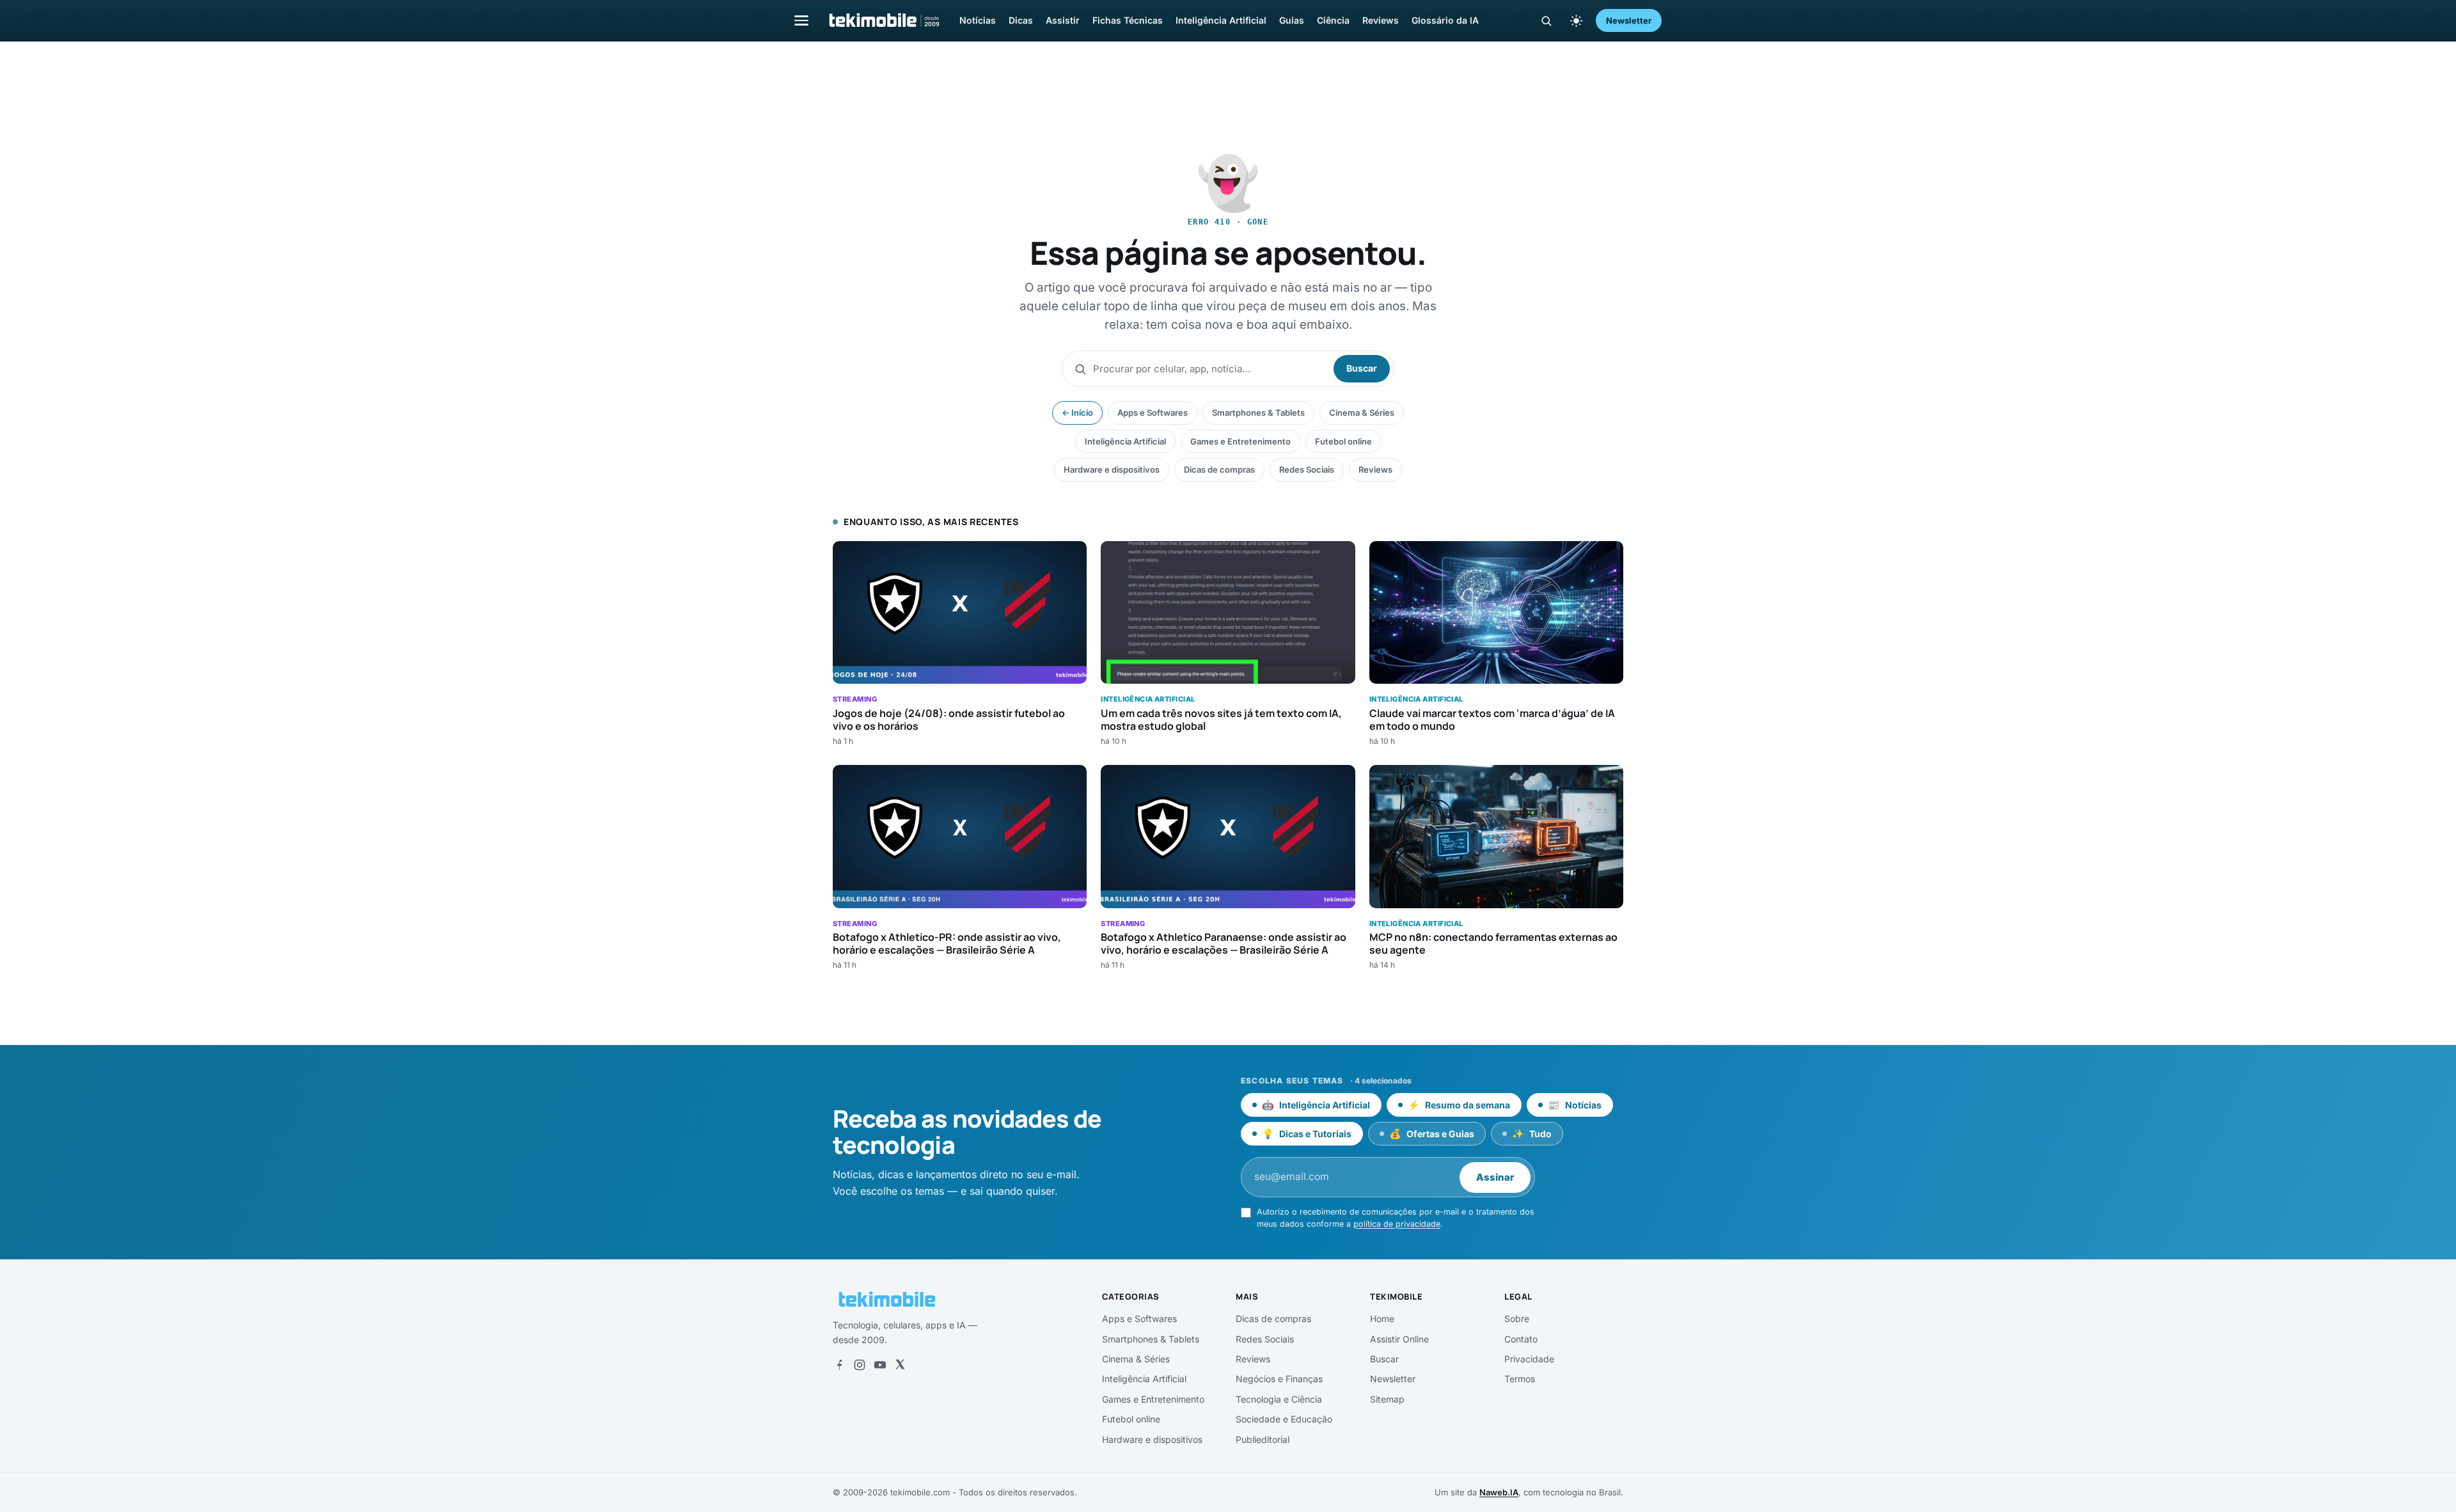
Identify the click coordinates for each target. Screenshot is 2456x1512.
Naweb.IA (1499, 1492)
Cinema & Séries (1362, 413)
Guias (1292, 20)
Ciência (1333, 20)
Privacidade (1529, 1359)
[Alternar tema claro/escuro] (1576, 20)
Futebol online (1343, 441)
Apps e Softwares (1153, 413)
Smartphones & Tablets (1258, 413)
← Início (1077, 413)
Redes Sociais (1307, 469)
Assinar (1495, 1177)
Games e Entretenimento (1240, 441)
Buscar (1362, 368)
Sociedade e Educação (1284, 1419)
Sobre (1517, 1319)
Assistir (1063, 20)
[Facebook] (839, 1365)
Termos (1520, 1379)
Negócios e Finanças (1279, 1379)
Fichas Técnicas (1128, 20)
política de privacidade (1397, 1224)
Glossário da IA (1445, 20)
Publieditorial (1263, 1439)
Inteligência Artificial (1221, 20)
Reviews (1381, 20)
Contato (1521, 1339)
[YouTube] (880, 1365)
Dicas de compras (1219, 469)
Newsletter (1629, 20)
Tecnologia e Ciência (1279, 1399)
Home (1382, 1319)
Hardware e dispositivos (1112, 469)
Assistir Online (1399, 1339)
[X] (900, 1365)
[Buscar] (1546, 21)
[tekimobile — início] (883, 20)
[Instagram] (860, 1365)
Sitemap (1387, 1399)
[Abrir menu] (801, 20)
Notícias (978, 20)
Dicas (1021, 20)
